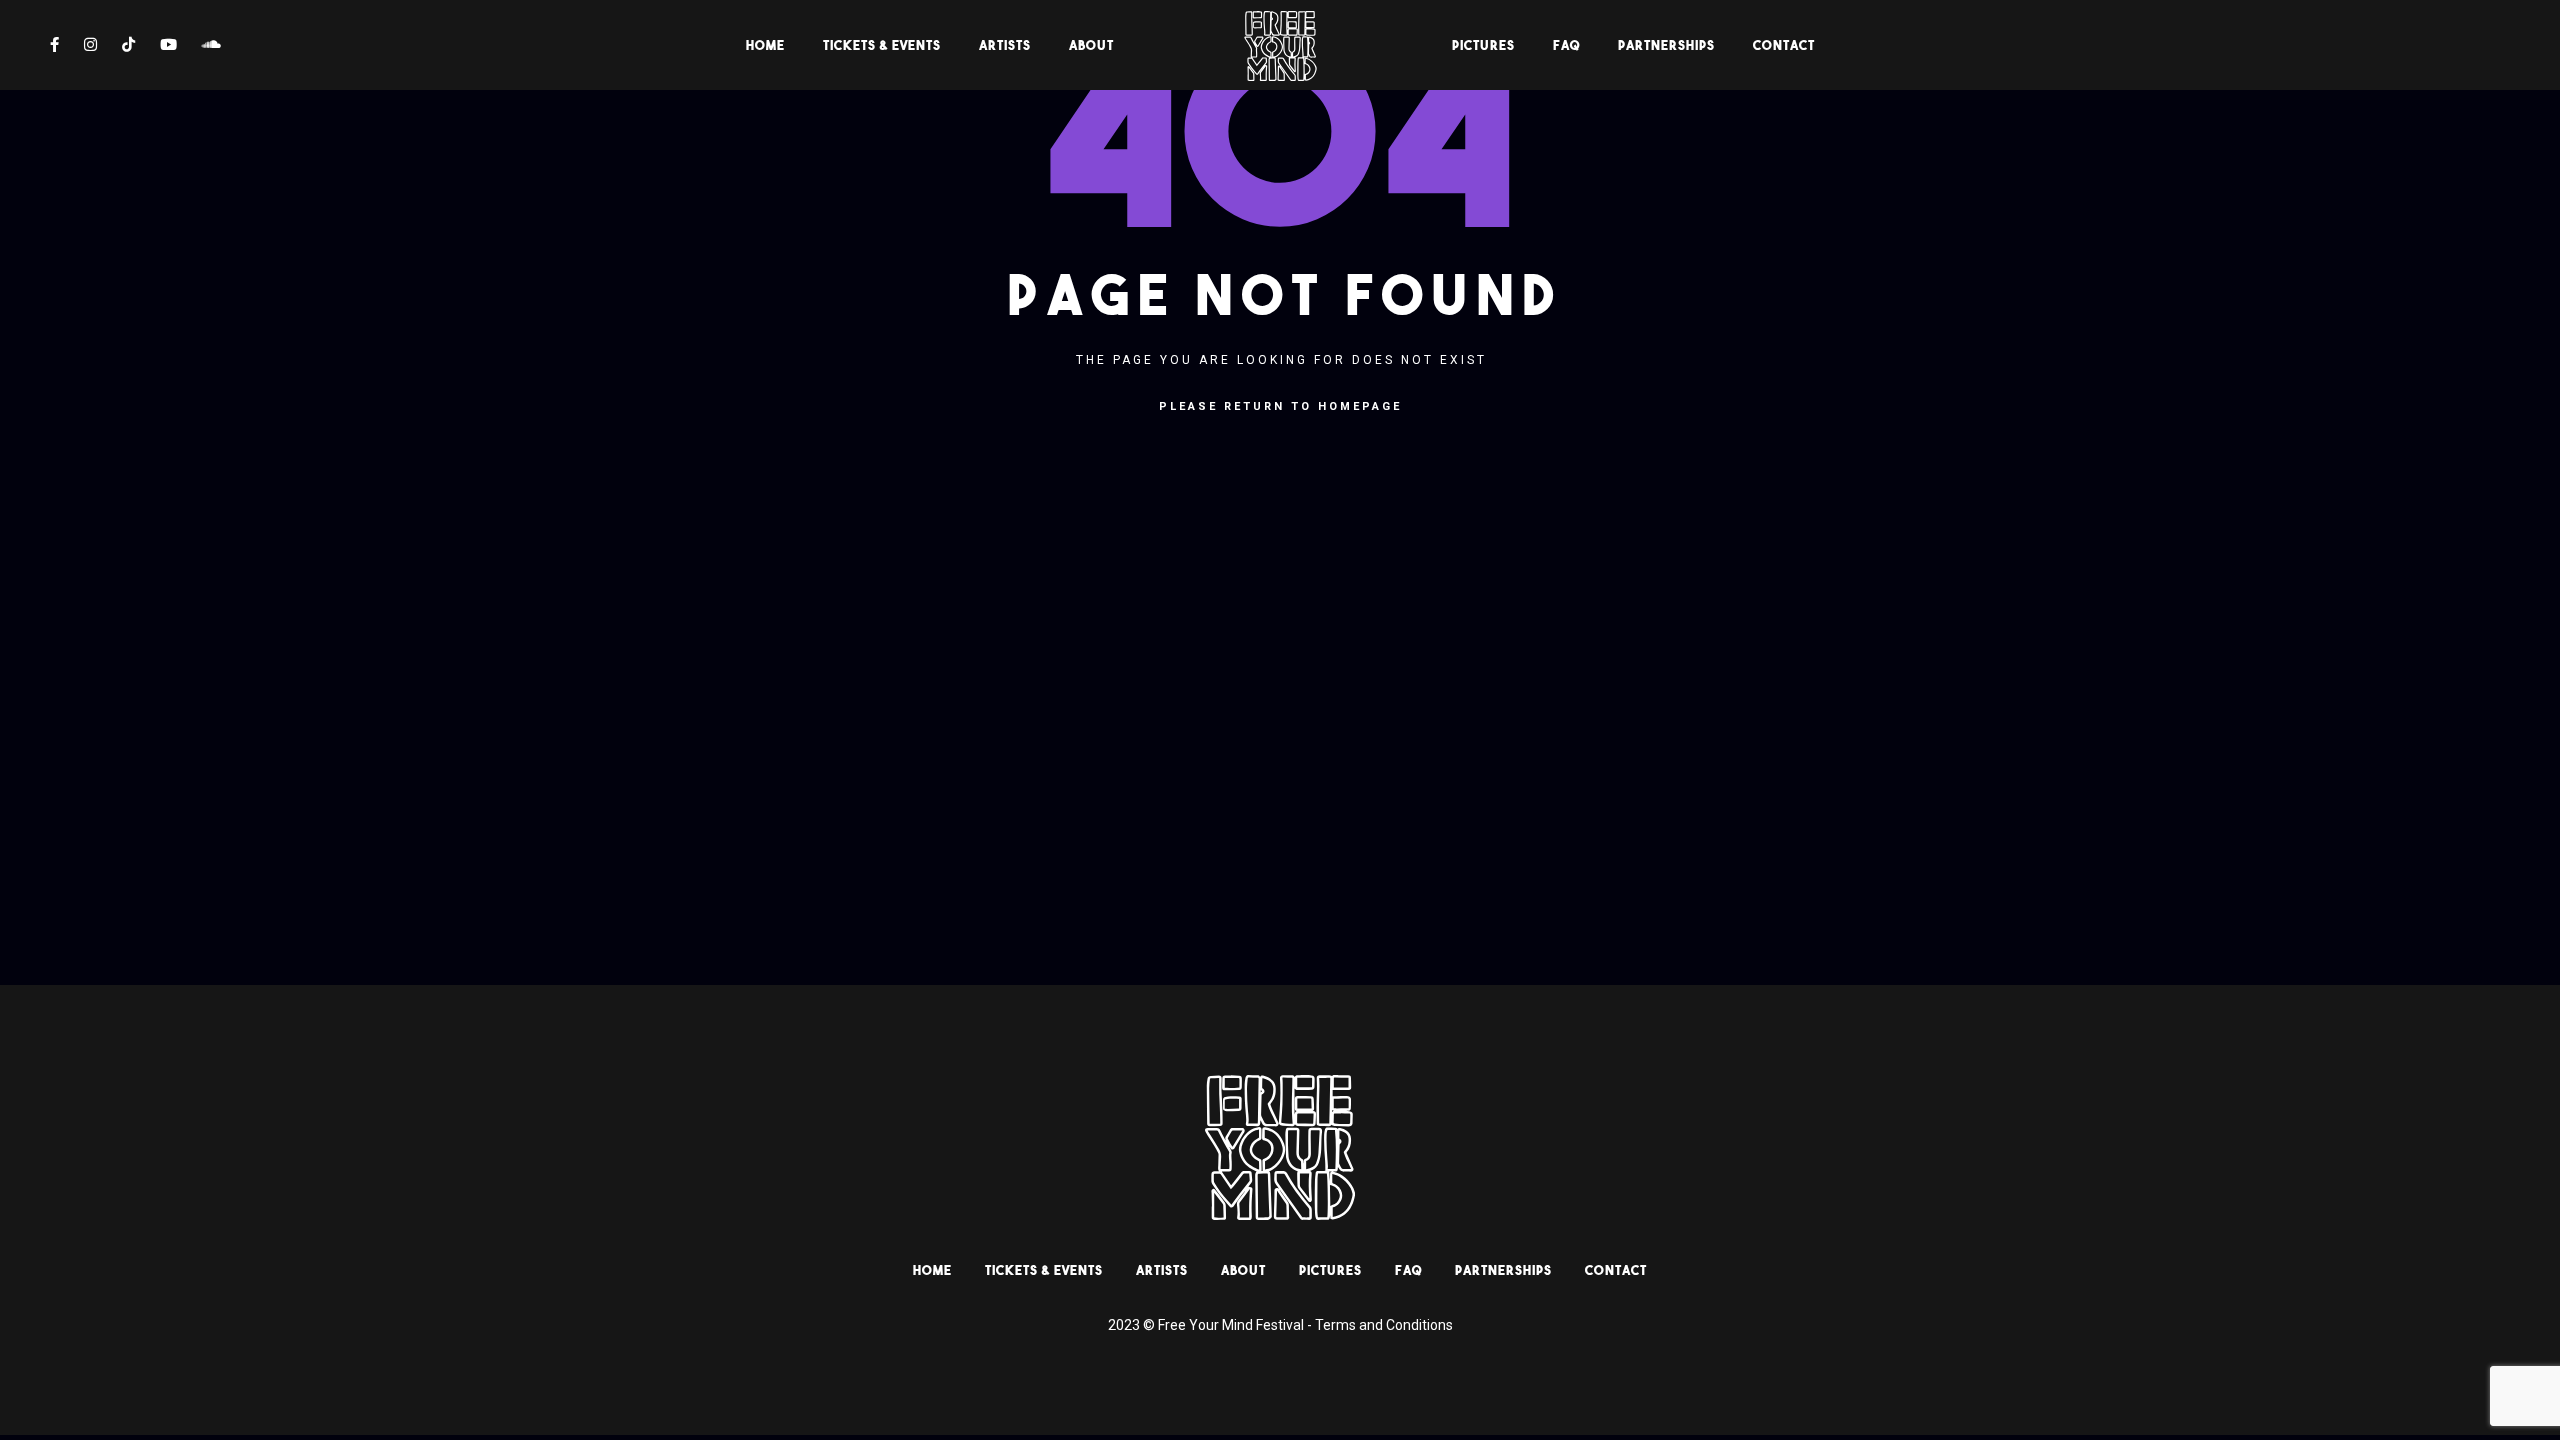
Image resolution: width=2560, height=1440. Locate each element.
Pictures (1483, 45)
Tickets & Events (882, 45)
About (1091, 45)
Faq (1566, 45)
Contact (1784, 45)
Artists (1005, 45)
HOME (765, 45)
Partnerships (1666, 45)
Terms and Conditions (1384, 1325)
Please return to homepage (1280, 406)
